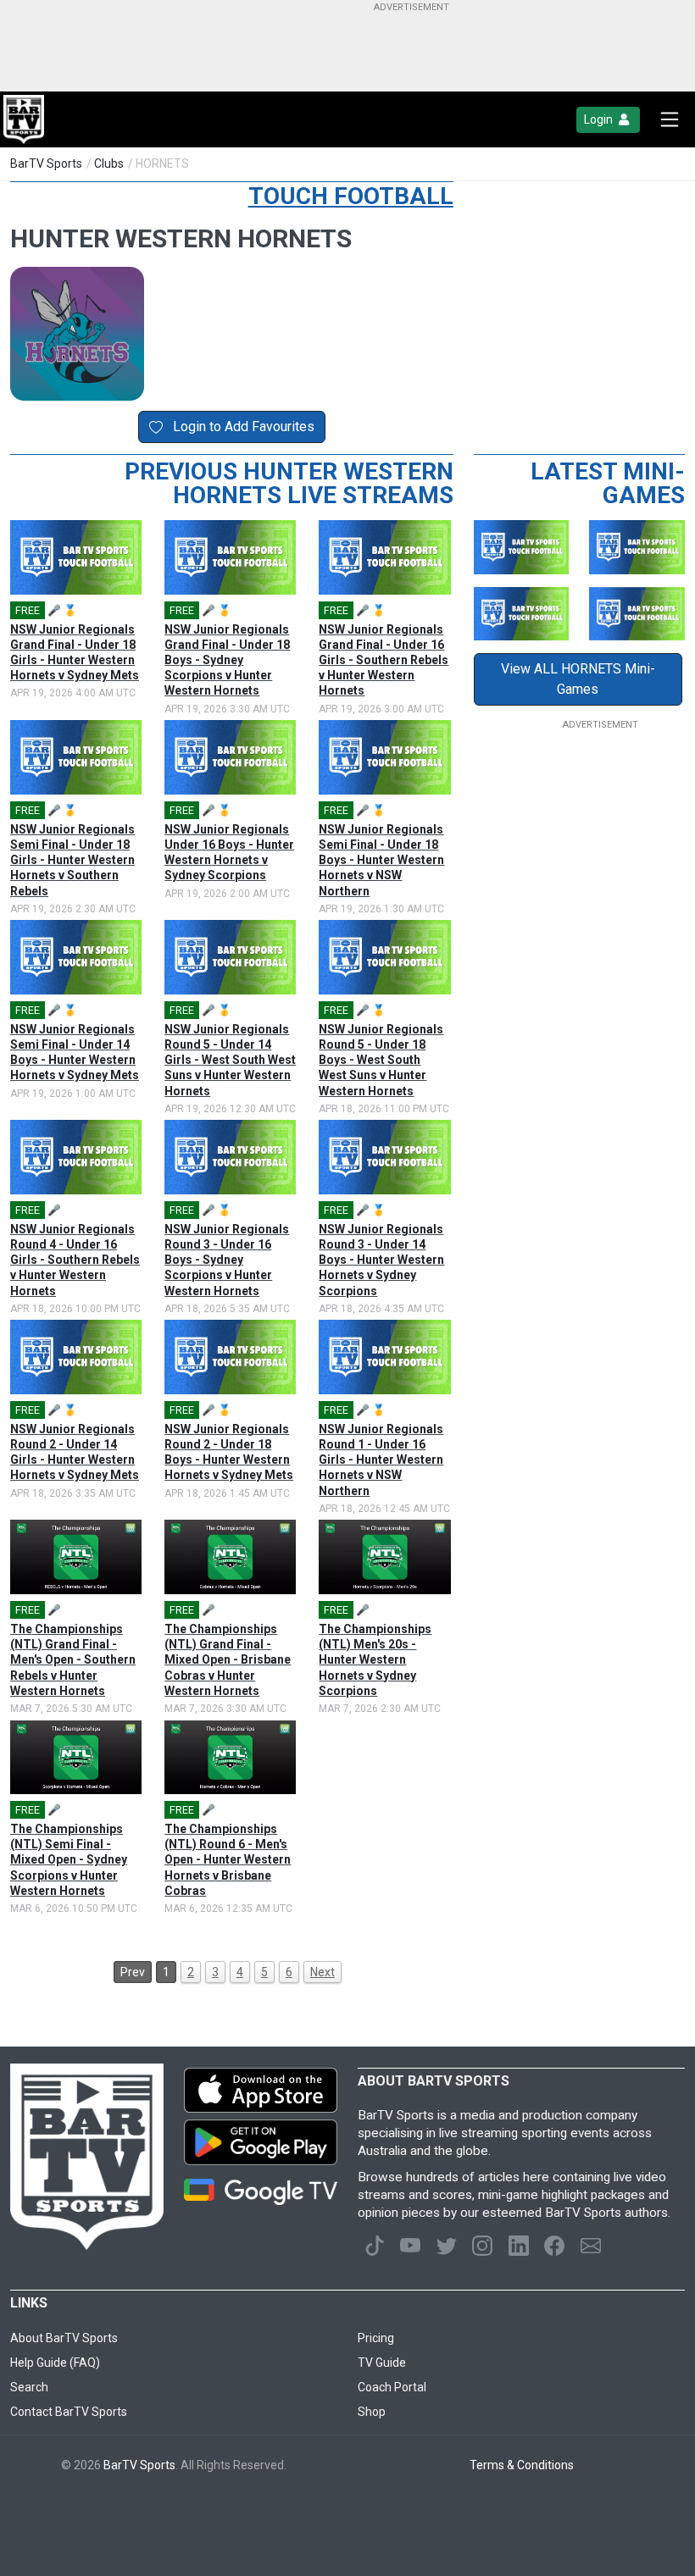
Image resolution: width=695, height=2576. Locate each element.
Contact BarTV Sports (69, 2412)
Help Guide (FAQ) (55, 2363)
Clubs (109, 163)
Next (322, 1972)
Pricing (376, 2338)
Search (29, 2387)
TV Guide (382, 2363)
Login (600, 119)
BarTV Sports (46, 163)
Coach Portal (392, 2387)
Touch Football (351, 196)
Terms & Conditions (522, 2465)
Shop (372, 2412)
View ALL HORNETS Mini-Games (578, 679)
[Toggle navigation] (670, 119)
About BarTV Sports (64, 2338)
